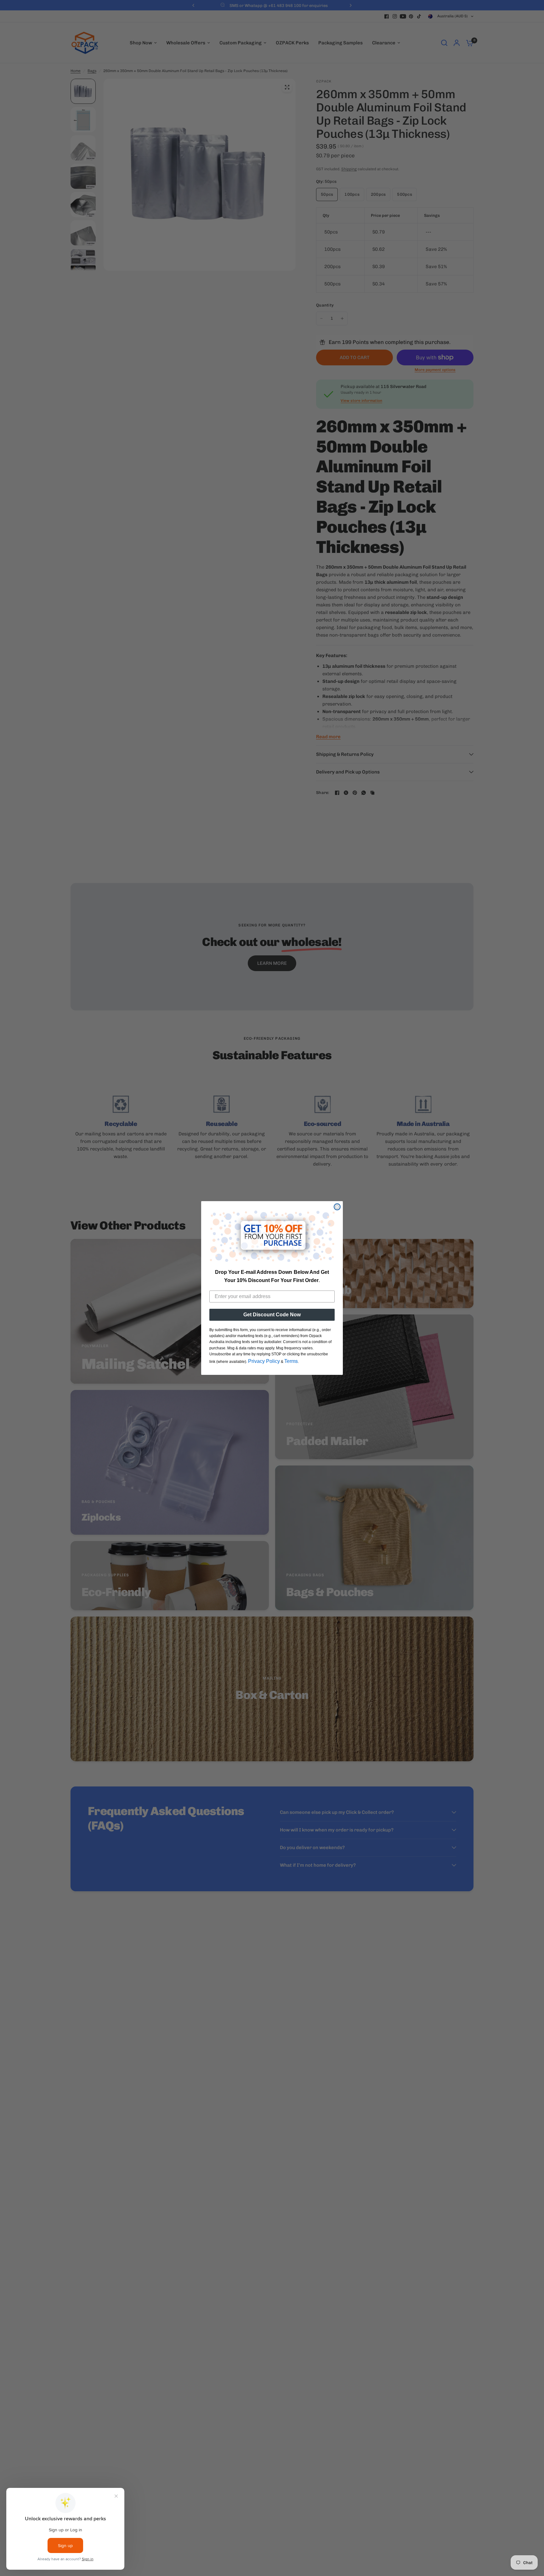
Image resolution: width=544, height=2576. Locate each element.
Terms (291, 1361)
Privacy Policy (264, 1361)
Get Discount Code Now (272, 1315)
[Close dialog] (337, 1207)
